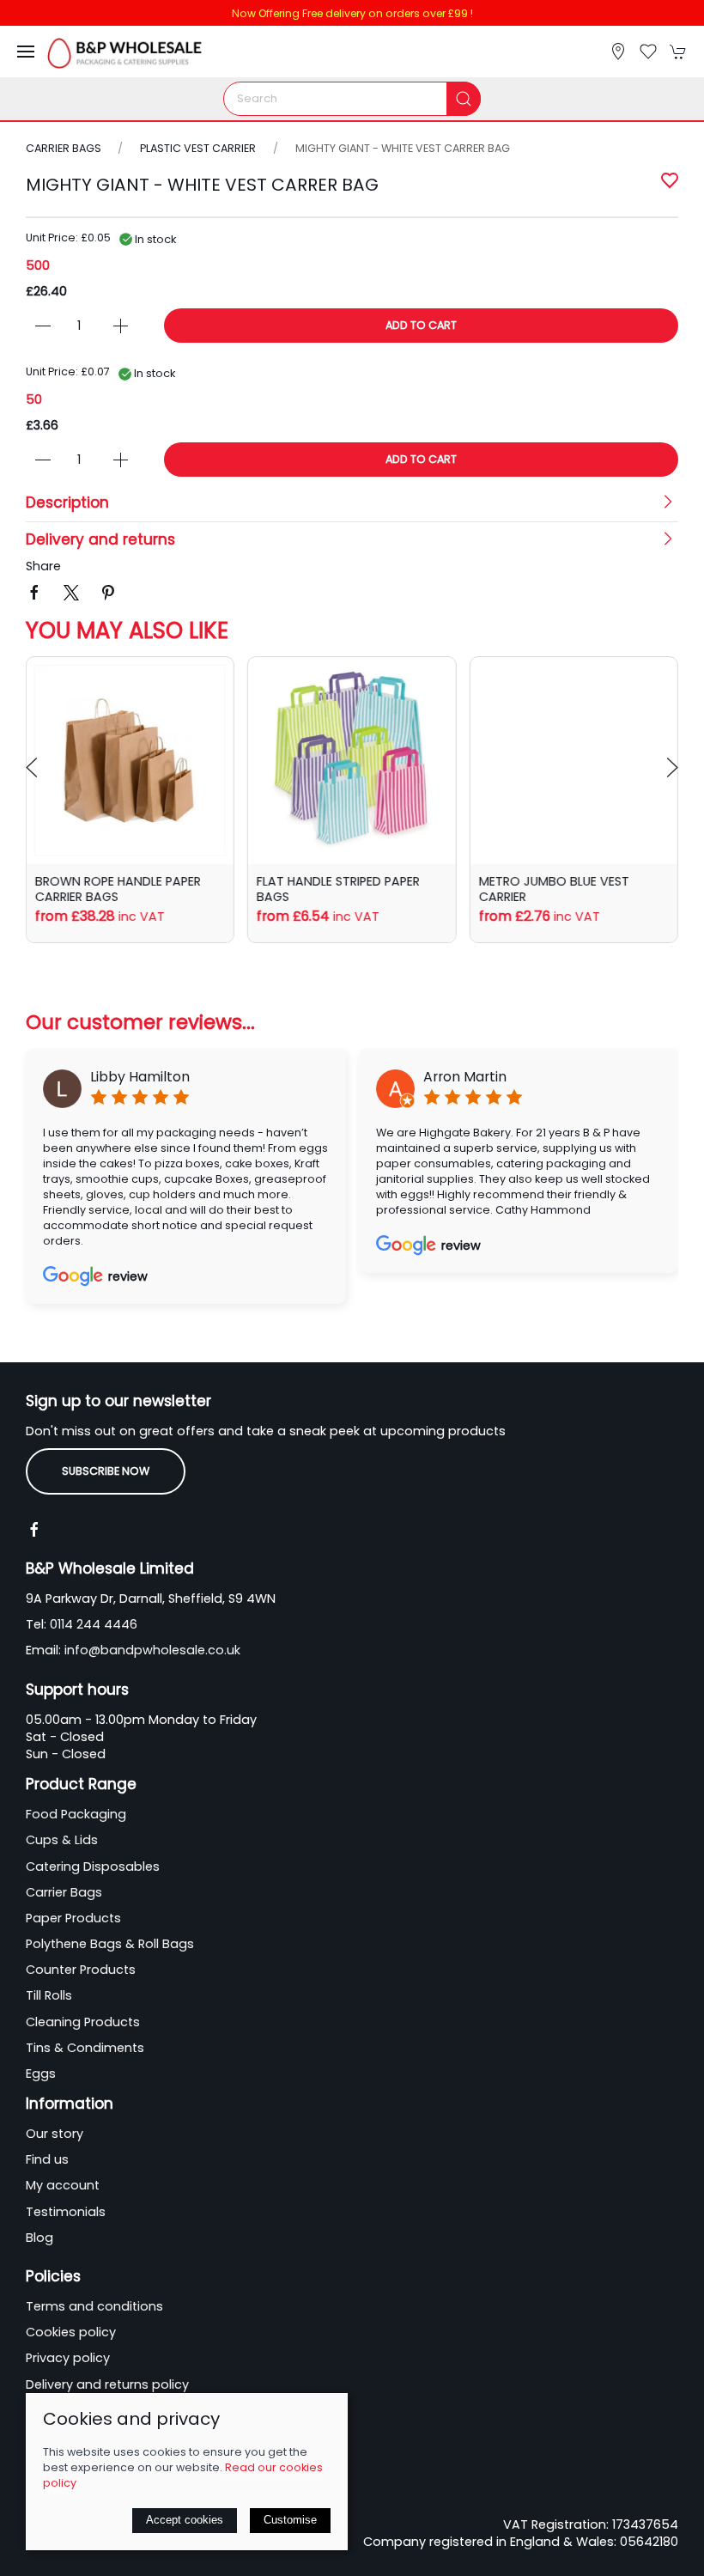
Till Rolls (49, 1995)
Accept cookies (185, 2520)
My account (63, 2185)
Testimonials (66, 2212)
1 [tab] (352, 180)
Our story (55, 2134)
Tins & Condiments (85, 2048)
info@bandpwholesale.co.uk (152, 1650)
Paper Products (73, 1918)
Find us (47, 2159)
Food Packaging (76, 1814)
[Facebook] (34, 1530)
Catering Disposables (93, 1867)
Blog (39, 2238)
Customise (290, 2520)
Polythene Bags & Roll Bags (110, 1944)
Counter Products (81, 1970)
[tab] (130, 964)
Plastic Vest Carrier (198, 148)
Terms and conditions (94, 2306)
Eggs (41, 2074)
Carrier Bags (65, 148)
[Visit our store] (618, 52)
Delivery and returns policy (107, 2384)
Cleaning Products (83, 2022)
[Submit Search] (464, 99)
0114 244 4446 (94, 1624)
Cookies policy (71, 2332)
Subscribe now (106, 1471)
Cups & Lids (62, 1840)
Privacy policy (68, 2358)
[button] (26, 52)
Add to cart (421, 325)
